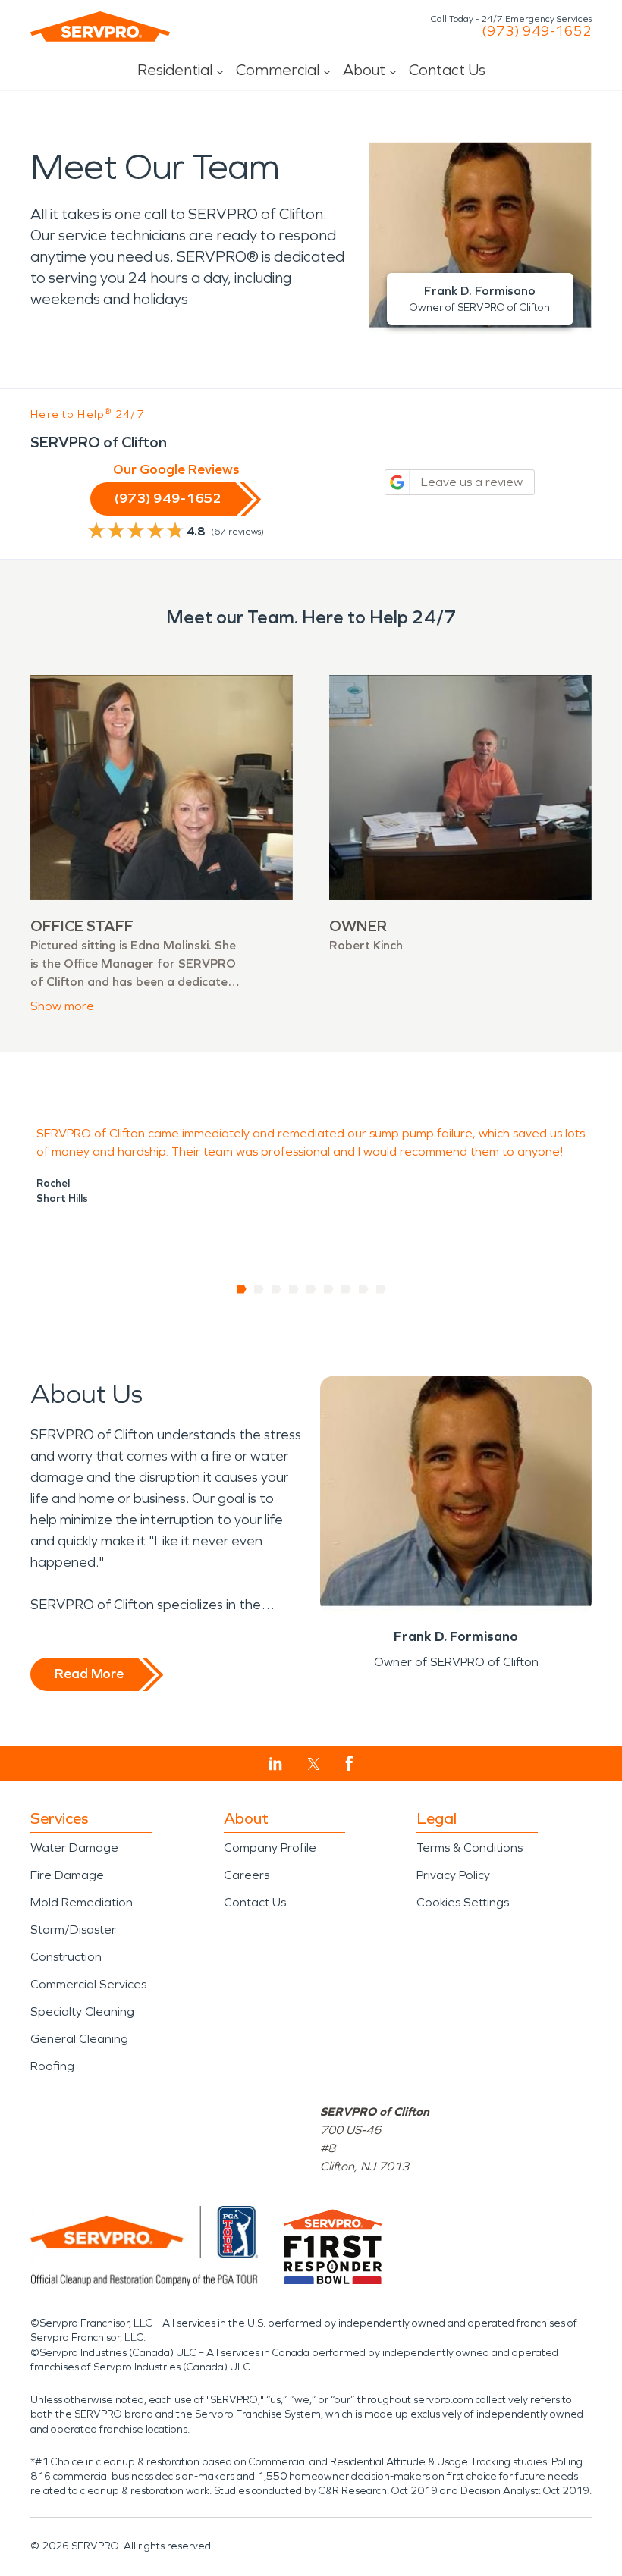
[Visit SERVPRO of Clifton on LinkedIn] (276, 1764)
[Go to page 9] (381, 1289)
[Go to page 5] (311, 1289)
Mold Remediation (82, 1902)
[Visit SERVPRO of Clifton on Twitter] (314, 1764)
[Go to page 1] (242, 1289)
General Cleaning (79, 2039)
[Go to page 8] (364, 1289)
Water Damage (74, 1848)
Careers (247, 1875)
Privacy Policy (453, 1875)
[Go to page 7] (346, 1289)
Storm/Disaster (73, 1930)
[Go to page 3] (276, 1289)
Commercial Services (88, 1984)
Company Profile (270, 1848)
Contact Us (447, 70)
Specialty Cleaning (82, 2011)
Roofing (52, 2066)
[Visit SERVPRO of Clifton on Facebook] (349, 1763)
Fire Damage (67, 1875)
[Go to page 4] (294, 1289)
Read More (89, 1674)
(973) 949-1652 (537, 31)
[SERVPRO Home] (100, 27)
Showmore (62, 1006)
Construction (66, 1957)
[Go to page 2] (259, 1289)
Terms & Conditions (470, 1848)
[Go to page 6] (329, 1289)
